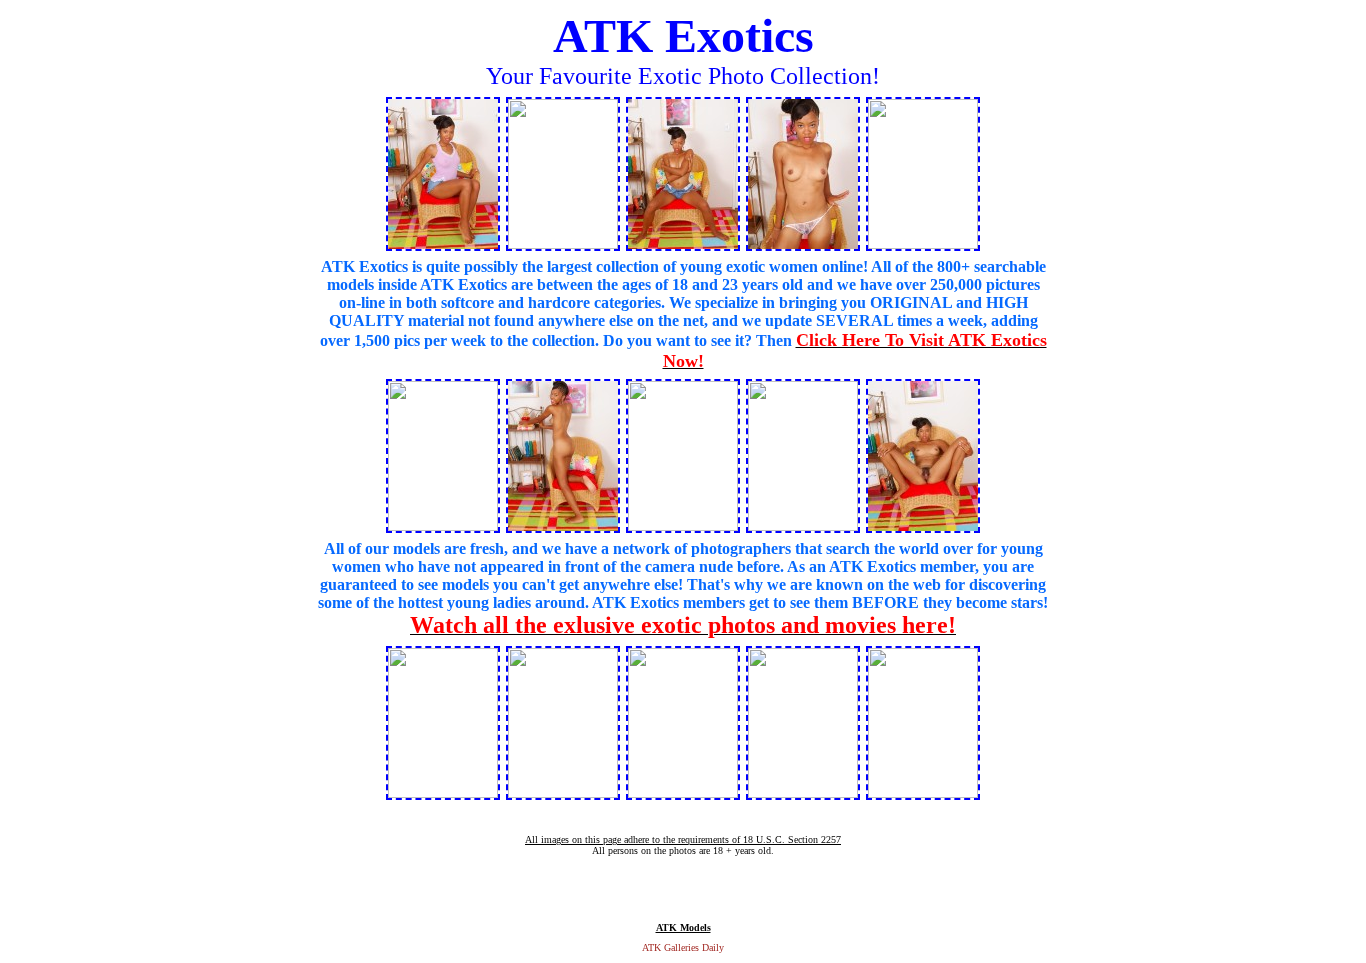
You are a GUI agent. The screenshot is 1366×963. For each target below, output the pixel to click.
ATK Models (683, 927)
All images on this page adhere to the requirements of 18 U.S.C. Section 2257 (683, 839)
